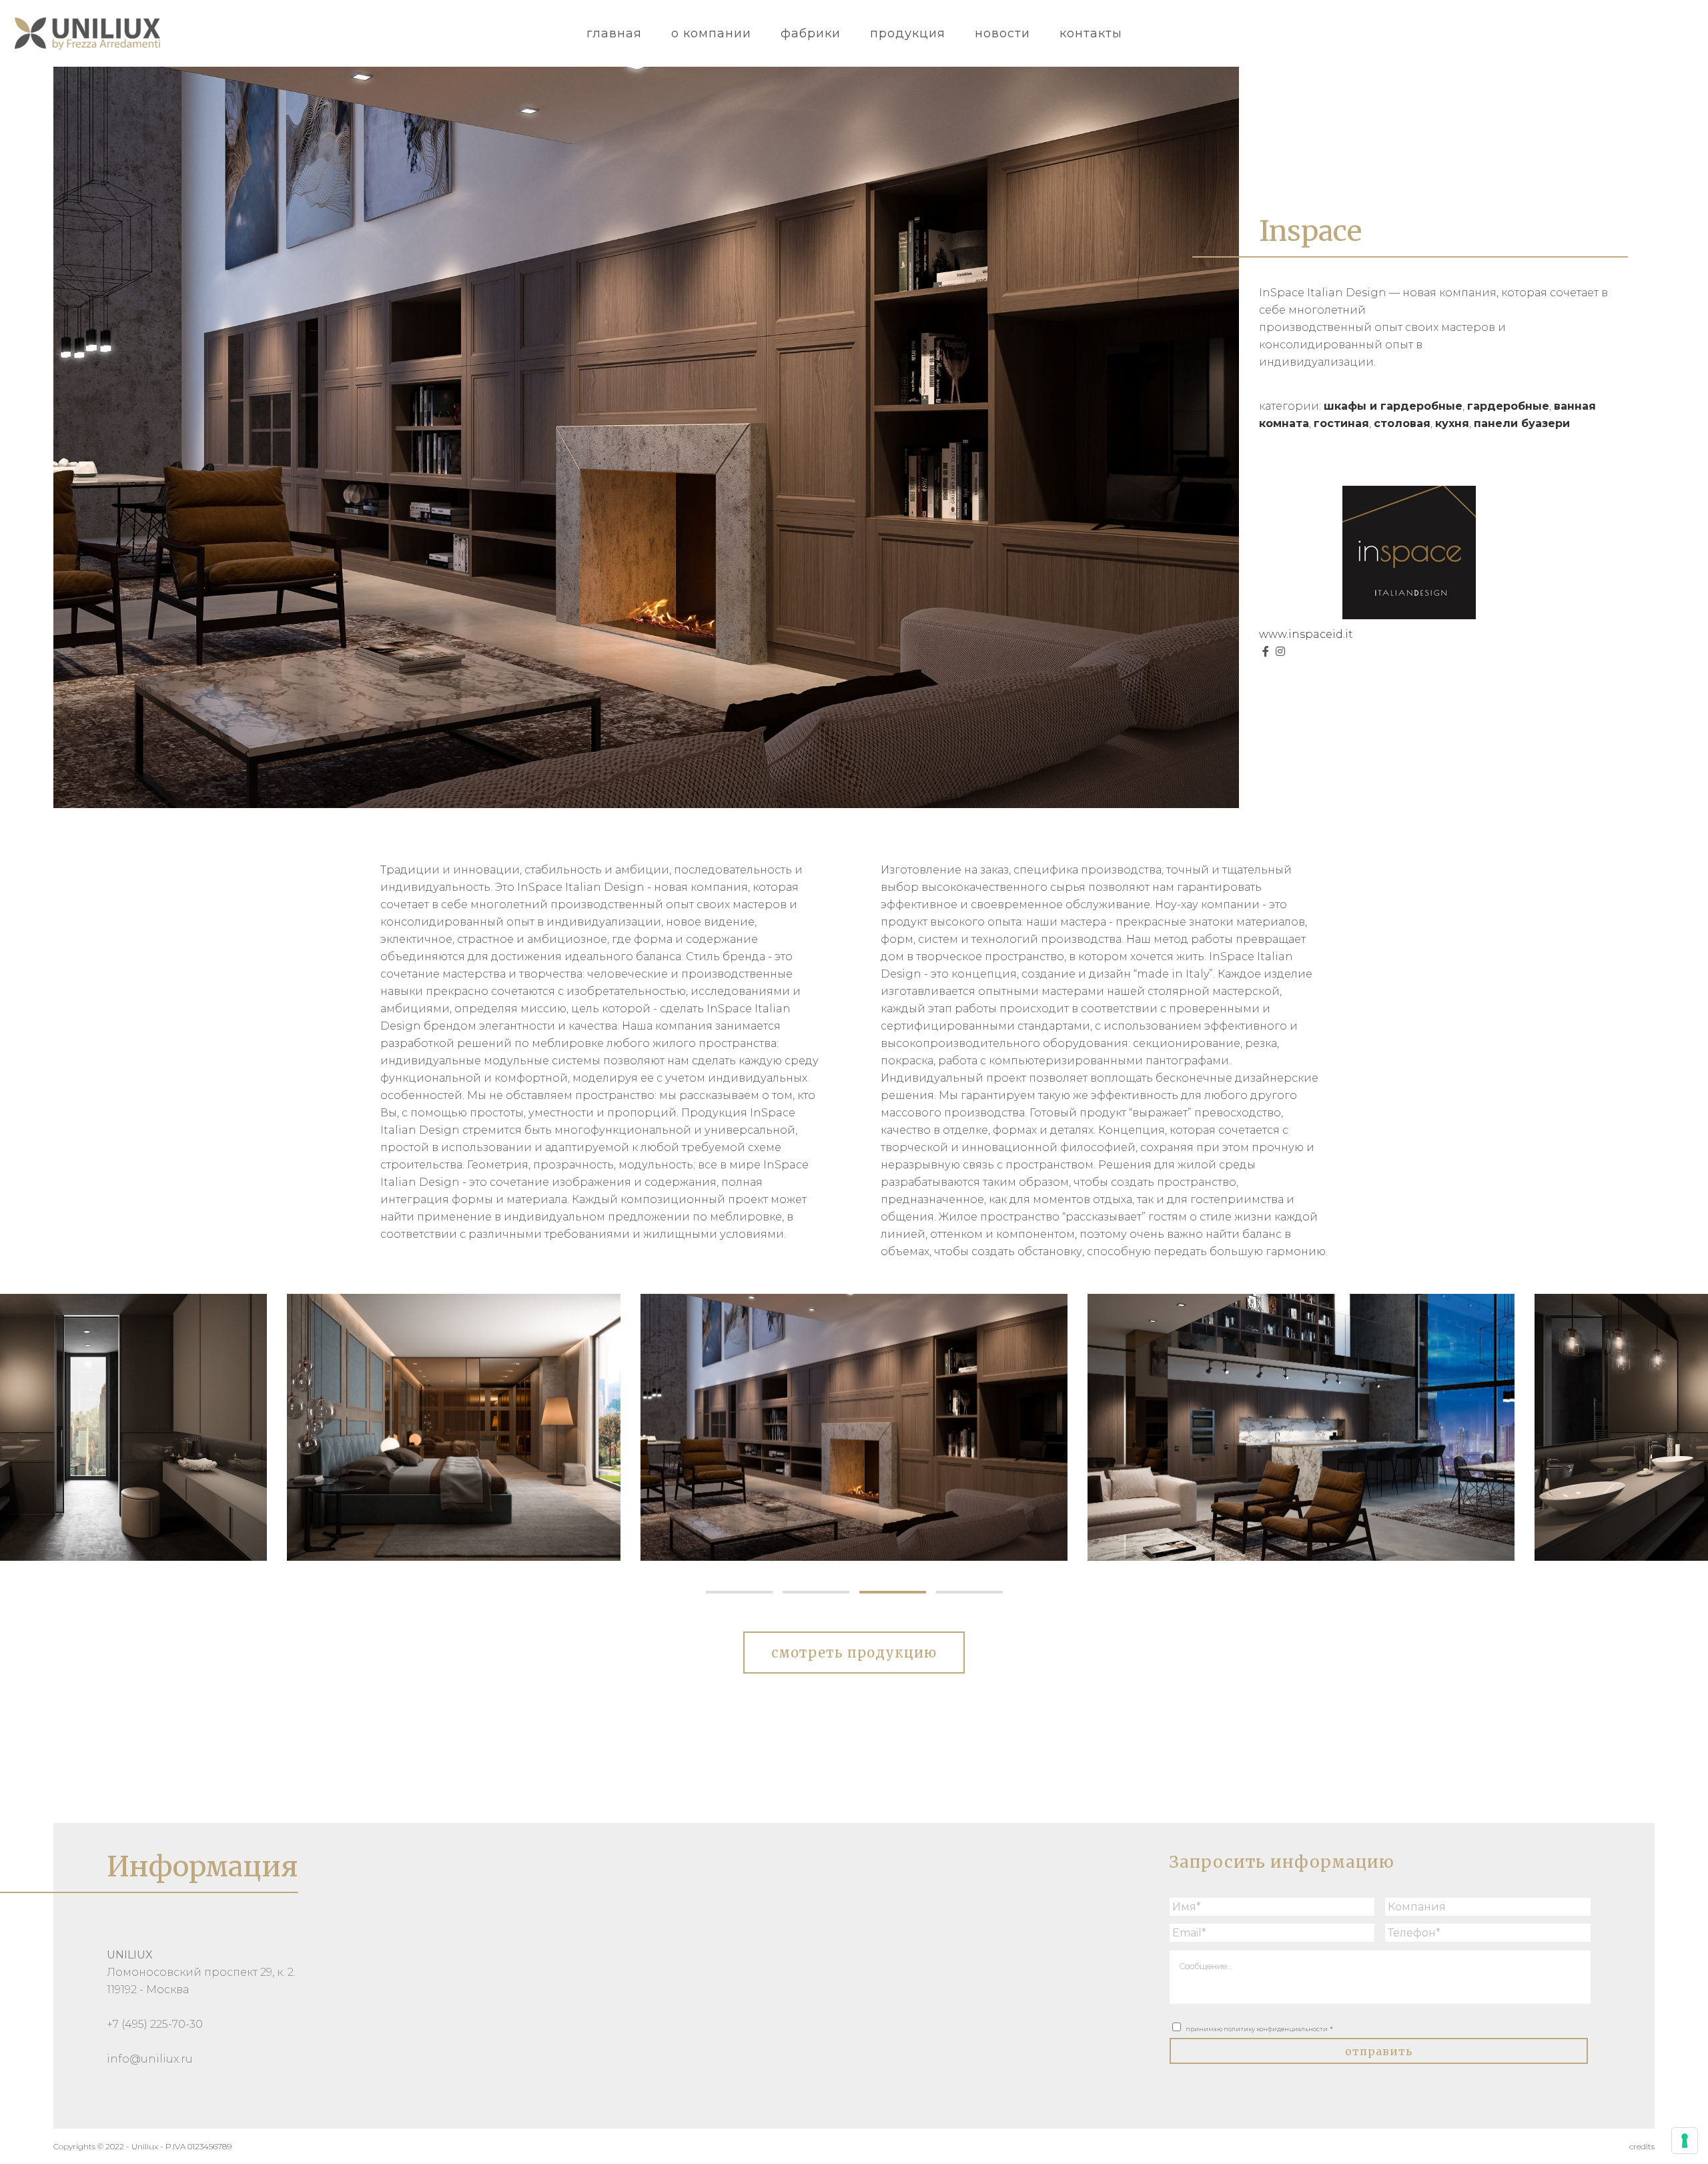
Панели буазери (1522, 423)
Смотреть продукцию (854, 1653)
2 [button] (816, 1592)
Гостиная (1341, 423)
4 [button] (969, 1592)
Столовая (1402, 423)
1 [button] (739, 1592)
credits (1642, 2146)
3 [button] (892, 1592)
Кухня (1452, 423)
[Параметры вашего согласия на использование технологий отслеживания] (1685, 2141)
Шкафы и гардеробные (1393, 406)
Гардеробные (1508, 406)
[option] (407, 1427)
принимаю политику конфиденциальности (1259, 2029)
